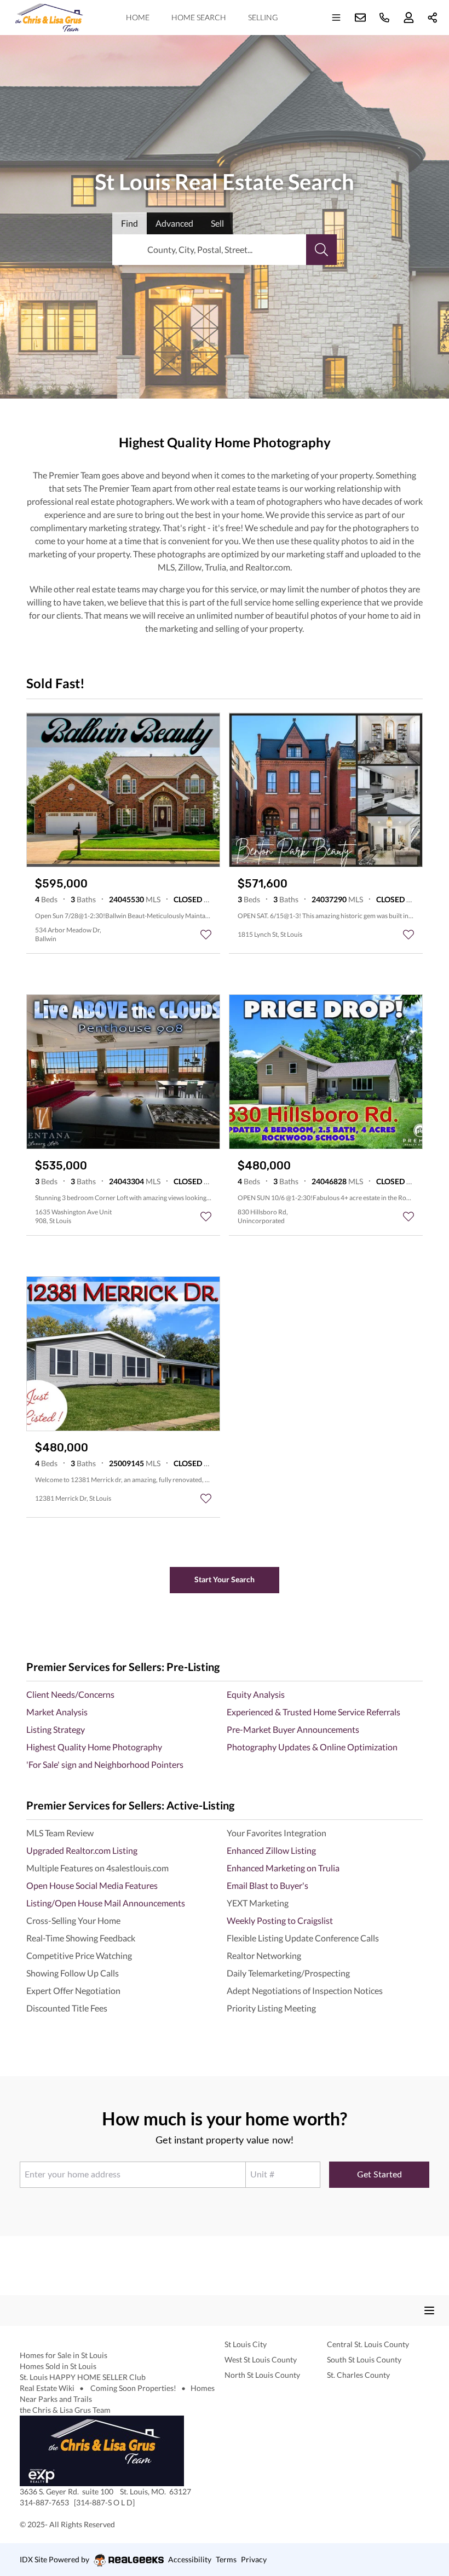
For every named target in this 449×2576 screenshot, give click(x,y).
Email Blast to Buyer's (267, 1885)
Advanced (174, 223)
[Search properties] (321, 250)
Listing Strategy (56, 1729)
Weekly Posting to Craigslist (280, 1920)
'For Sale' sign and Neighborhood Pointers (105, 1764)
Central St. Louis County (368, 2344)
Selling (263, 17)
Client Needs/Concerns (70, 1694)
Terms (226, 2559)
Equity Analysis (256, 1694)
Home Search (199, 17)
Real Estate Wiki (48, 2388)
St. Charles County (358, 2375)
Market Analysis (57, 1712)
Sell (217, 223)
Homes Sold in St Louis (58, 2366)
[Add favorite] (206, 935)
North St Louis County (262, 2375)
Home (138, 17)
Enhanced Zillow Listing (271, 1850)
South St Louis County (364, 2359)
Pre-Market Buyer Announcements (293, 1729)
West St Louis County (261, 2359)
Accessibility (190, 2559)
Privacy (254, 2559)
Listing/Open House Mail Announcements (106, 1903)
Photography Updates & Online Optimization (312, 1747)
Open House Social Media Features (92, 1885)
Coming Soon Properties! (133, 2388)
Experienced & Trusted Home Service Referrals (313, 1712)
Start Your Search (225, 1579)
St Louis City (246, 2344)
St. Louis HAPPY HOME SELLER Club (83, 2377)
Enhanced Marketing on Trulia (283, 1868)
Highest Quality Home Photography (94, 1747)
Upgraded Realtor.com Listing (82, 1850)
